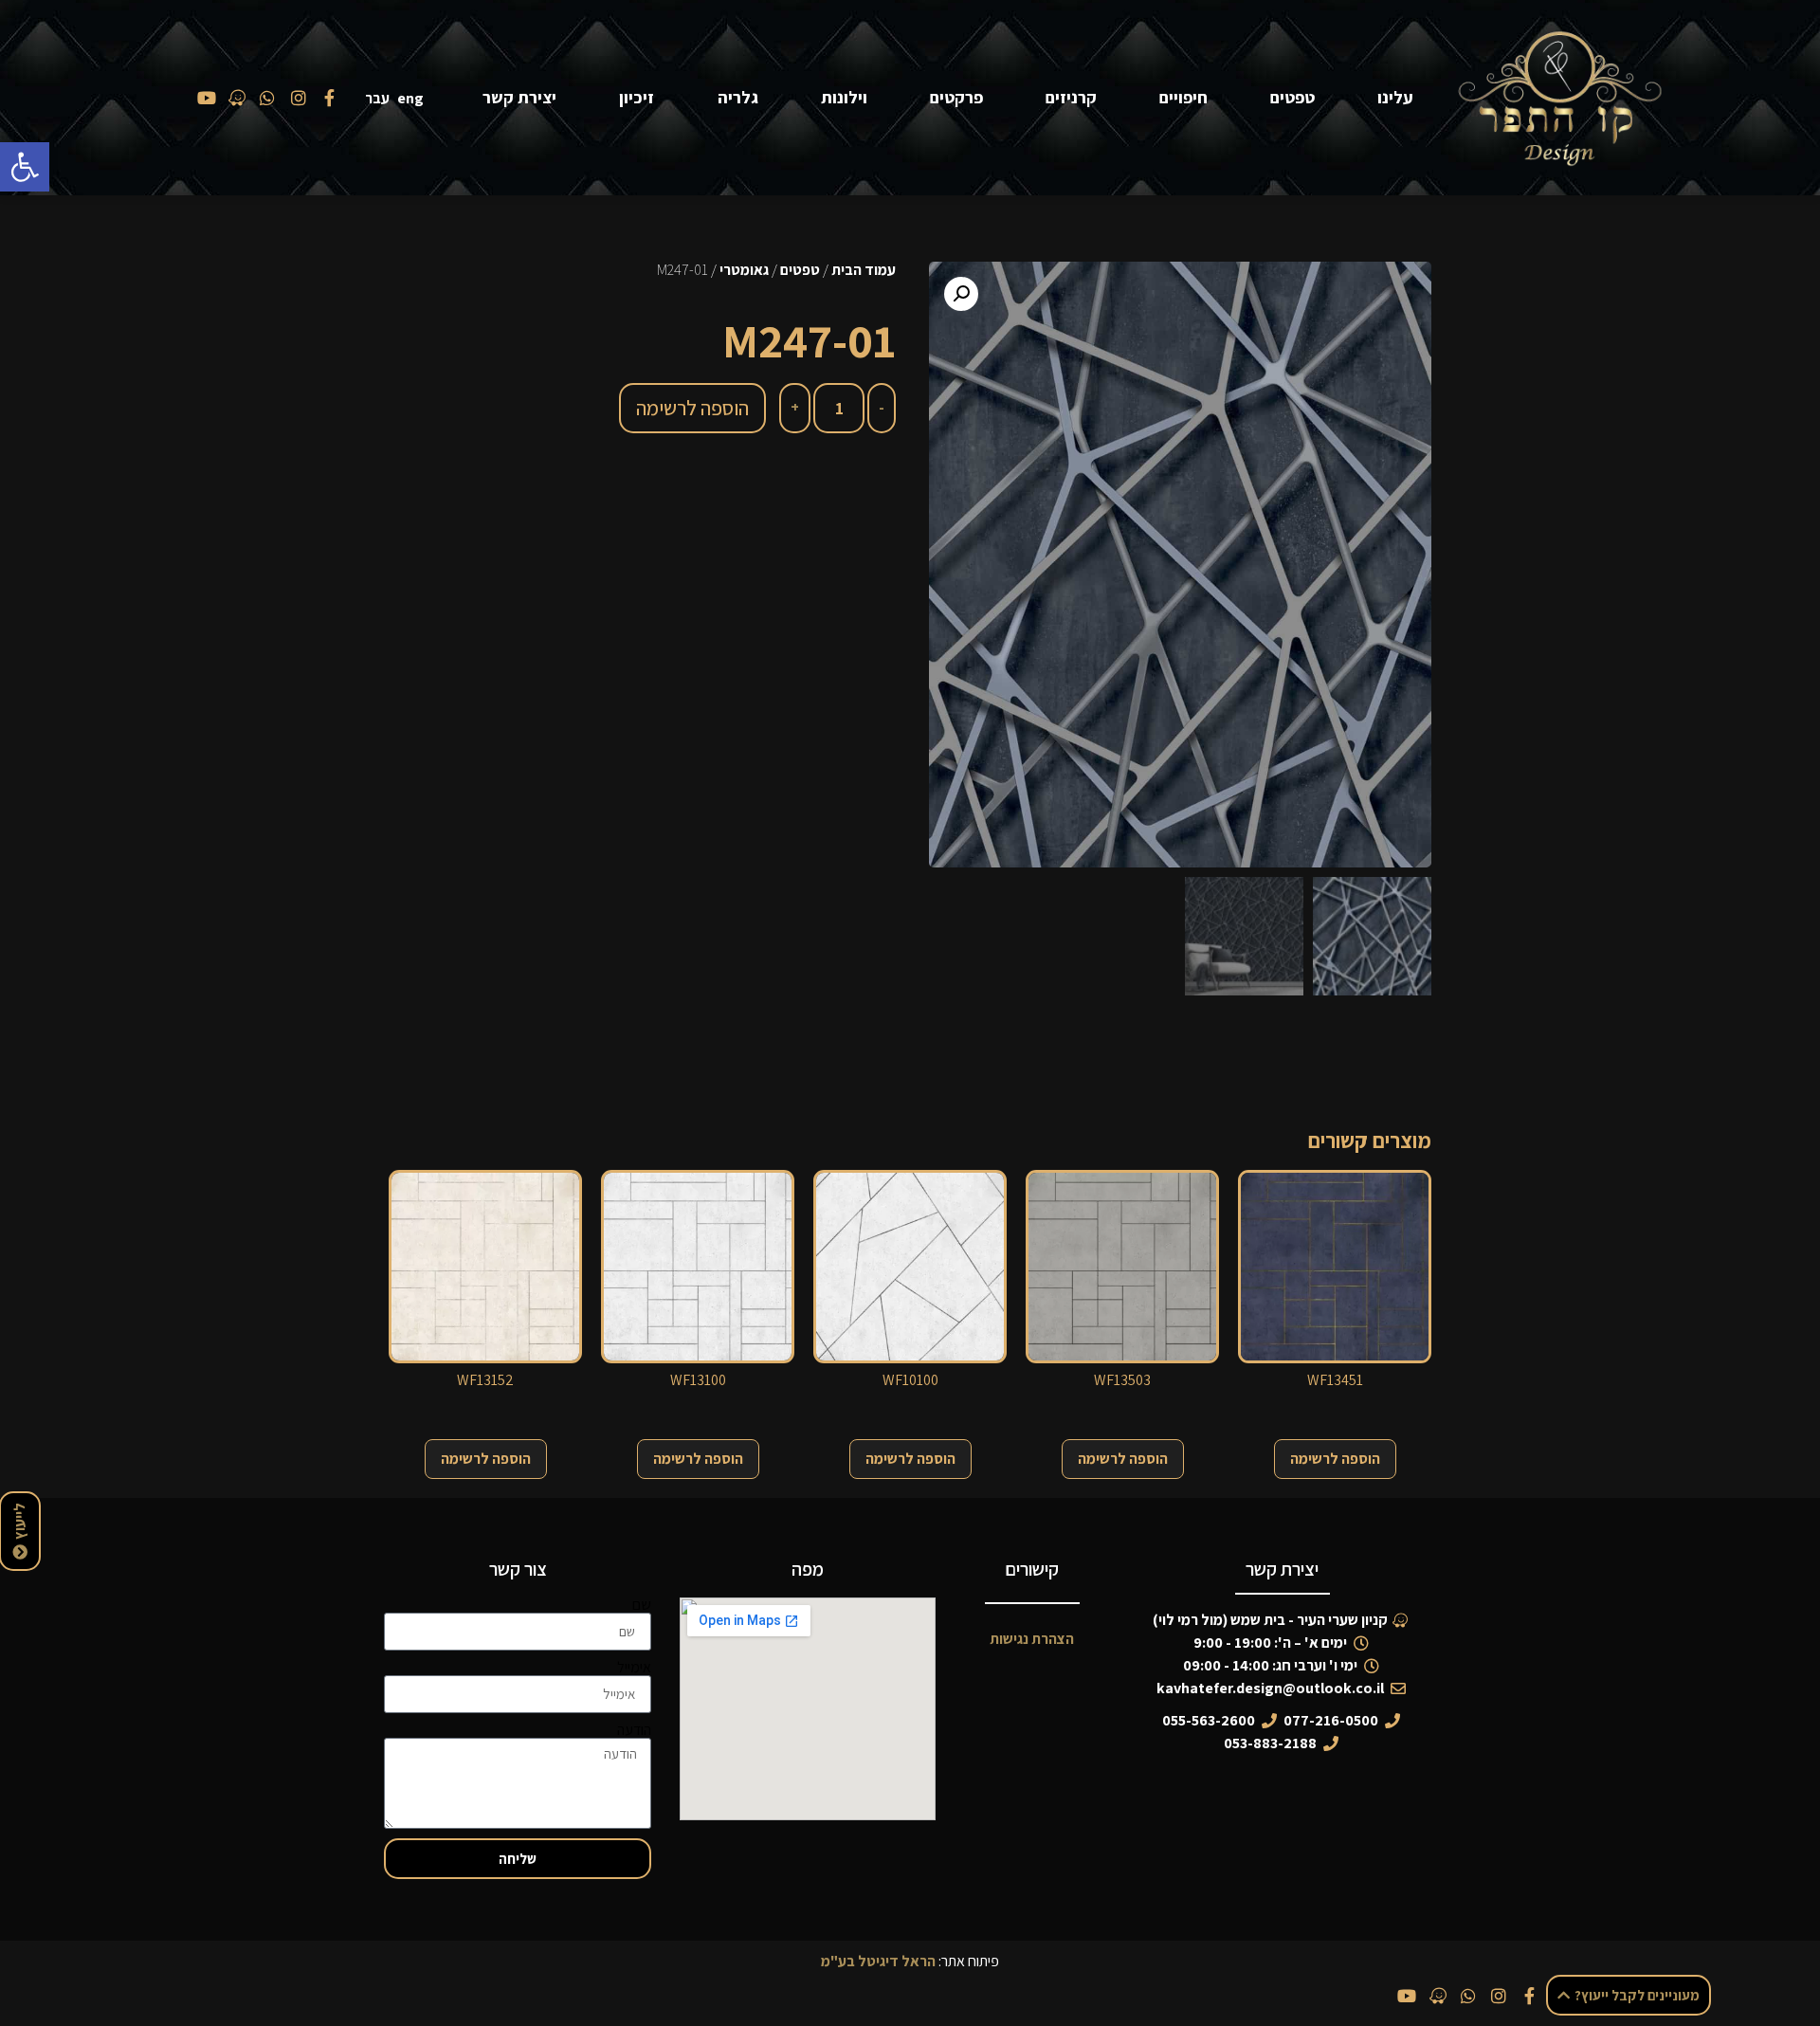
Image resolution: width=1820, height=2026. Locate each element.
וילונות (844, 97)
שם (642, 1605)
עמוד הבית (864, 270)
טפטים (1292, 97)
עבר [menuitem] (377, 98)
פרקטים (956, 97)
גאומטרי (744, 270)
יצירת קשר (519, 97)
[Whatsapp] (1468, 1996)
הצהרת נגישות (1032, 1639)
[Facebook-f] (1530, 1996)
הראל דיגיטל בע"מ (878, 1961)
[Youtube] (1407, 1996)
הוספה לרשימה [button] (1335, 1459)
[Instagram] (1499, 1996)
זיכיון (637, 97)
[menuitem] (414, 98)
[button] (25, 167)
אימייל (634, 1668)
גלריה (738, 97)
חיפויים (1183, 97)
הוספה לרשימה (692, 408)
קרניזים (1071, 97)
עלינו (1395, 97)
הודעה (634, 1730)
